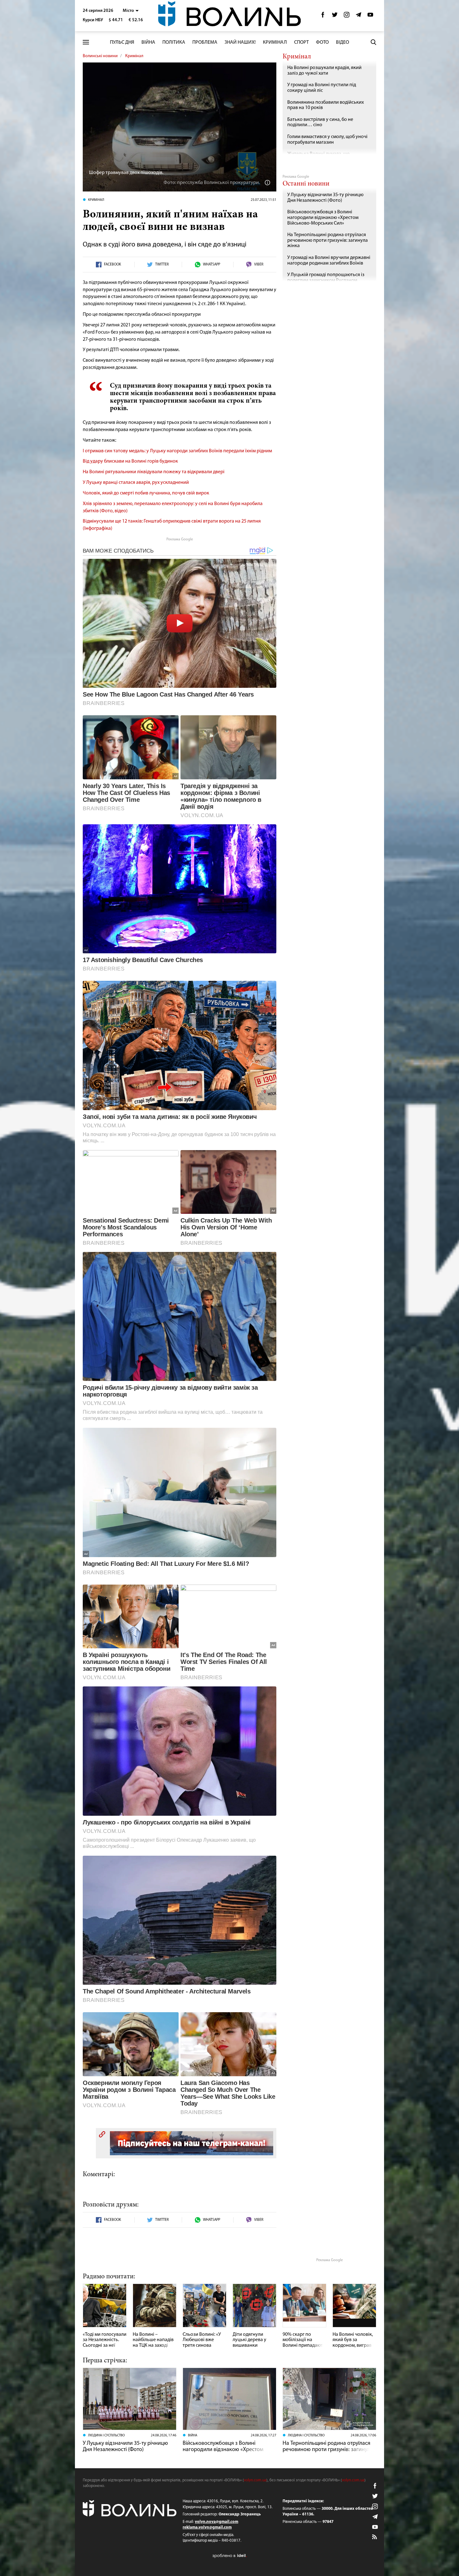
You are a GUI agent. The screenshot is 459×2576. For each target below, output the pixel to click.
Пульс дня (122, 42)
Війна (148, 42)
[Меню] (86, 42)
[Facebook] (323, 16)
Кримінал (275, 42)
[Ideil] (230, 2556)
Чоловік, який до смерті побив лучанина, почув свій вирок (146, 493)
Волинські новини (100, 56)
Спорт (301, 42)
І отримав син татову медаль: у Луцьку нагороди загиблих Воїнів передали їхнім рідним (177, 451)
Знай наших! (240, 42)
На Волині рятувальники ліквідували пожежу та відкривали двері (154, 472)
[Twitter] (335, 16)
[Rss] (375, 2537)
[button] (131, 11)
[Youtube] (370, 16)
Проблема (205, 42)
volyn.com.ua (255, 2480)
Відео (343, 42)
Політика (174, 42)
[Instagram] (347, 16)
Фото (322, 42)
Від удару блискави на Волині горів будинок (130, 461)
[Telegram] (358, 16)
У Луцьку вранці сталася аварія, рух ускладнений (136, 483)
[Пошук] (373, 42)
